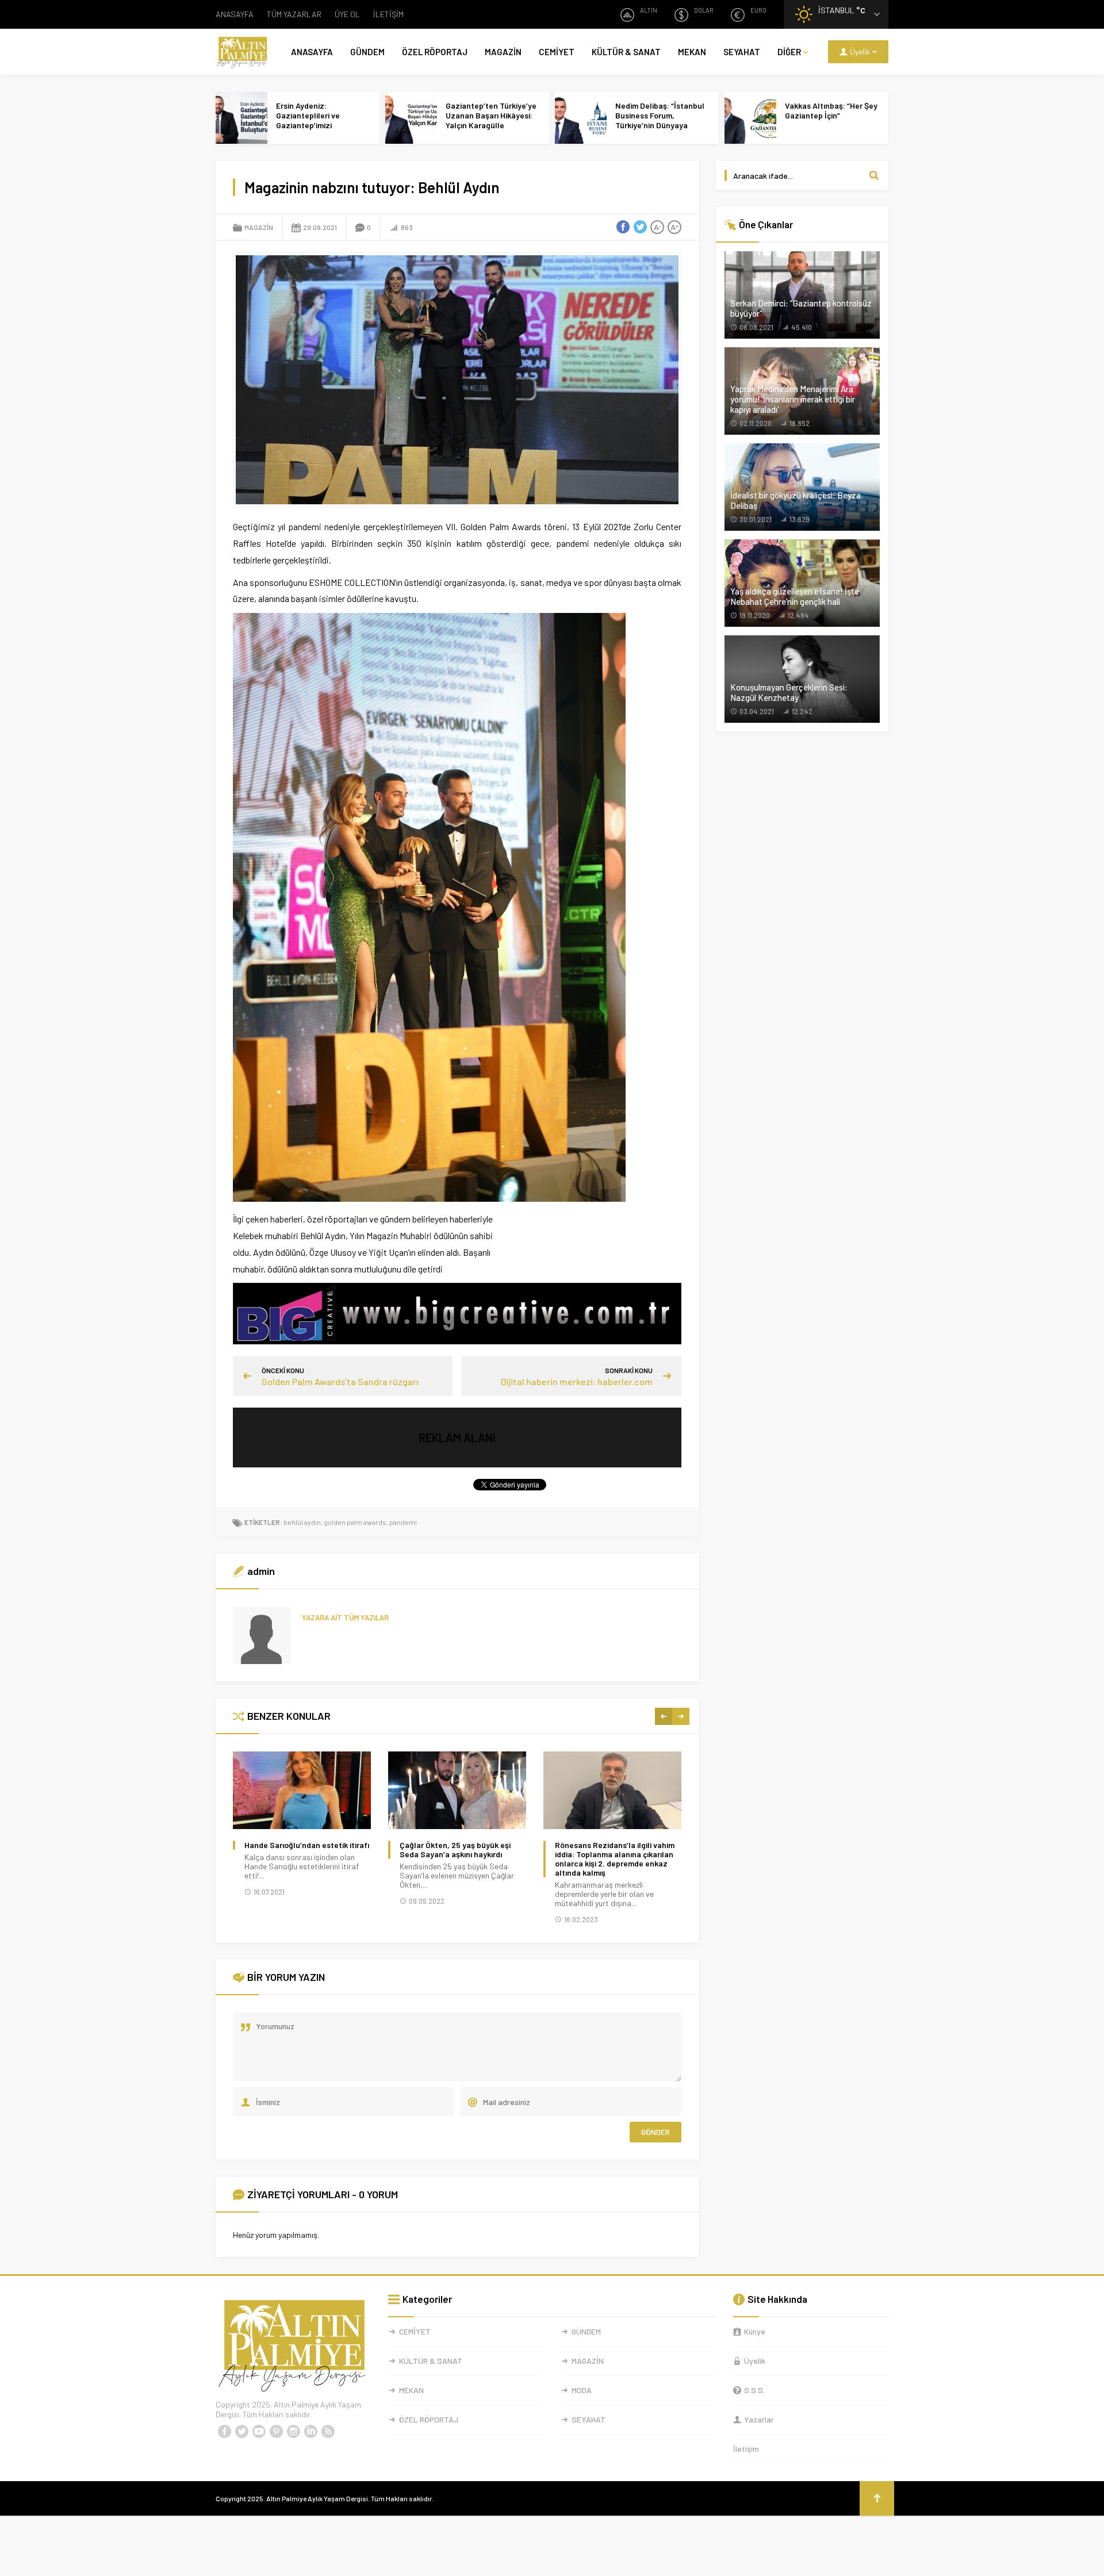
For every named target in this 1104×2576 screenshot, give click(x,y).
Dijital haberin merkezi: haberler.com (577, 1381)
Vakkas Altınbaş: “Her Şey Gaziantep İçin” (831, 110)
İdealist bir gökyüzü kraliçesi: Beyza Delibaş (796, 500)
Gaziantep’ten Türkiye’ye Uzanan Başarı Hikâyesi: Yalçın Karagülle (491, 115)
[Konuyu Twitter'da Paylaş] (640, 227)
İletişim (746, 2449)
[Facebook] (224, 2432)
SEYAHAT (742, 52)
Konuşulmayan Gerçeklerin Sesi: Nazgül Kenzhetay (789, 692)
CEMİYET (557, 52)
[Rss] (328, 2432)
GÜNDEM (367, 52)
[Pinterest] (276, 2432)
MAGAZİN (503, 52)
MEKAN (692, 52)
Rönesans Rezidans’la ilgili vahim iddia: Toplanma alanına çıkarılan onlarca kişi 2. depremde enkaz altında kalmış (615, 1859)
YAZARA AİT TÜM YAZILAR (345, 1617)
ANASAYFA (235, 14)
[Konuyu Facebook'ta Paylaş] (623, 227)
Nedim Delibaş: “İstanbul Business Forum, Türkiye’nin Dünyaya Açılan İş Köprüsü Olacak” (662, 120)
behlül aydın (302, 1522)
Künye (755, 2331)
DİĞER (789, 52)
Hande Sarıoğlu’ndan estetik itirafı (307, 1845)
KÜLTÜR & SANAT (626, 52)
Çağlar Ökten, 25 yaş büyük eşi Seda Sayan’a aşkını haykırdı (455, 1850)
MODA (582, 2390)
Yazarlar (759, 2419)
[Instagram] (293, 2432)
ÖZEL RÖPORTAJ (435, 52)
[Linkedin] (310, 2432)
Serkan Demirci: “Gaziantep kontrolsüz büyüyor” (801, 308)
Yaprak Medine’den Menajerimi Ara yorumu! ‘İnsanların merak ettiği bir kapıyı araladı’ (793, 399)
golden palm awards (355, 1522)
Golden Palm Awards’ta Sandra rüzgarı (340, 1381)
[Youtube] (259, 2432)
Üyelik (755, 2361)
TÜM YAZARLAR (294, 14)
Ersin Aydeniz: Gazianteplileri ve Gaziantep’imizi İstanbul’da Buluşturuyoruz (308, 125)
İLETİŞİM (388, 14)
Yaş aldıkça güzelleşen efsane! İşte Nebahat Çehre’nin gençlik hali (795, 596)
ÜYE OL (347, 14)
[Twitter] (241, 2432)
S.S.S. (754, 2390)
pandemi (403, 1522)
